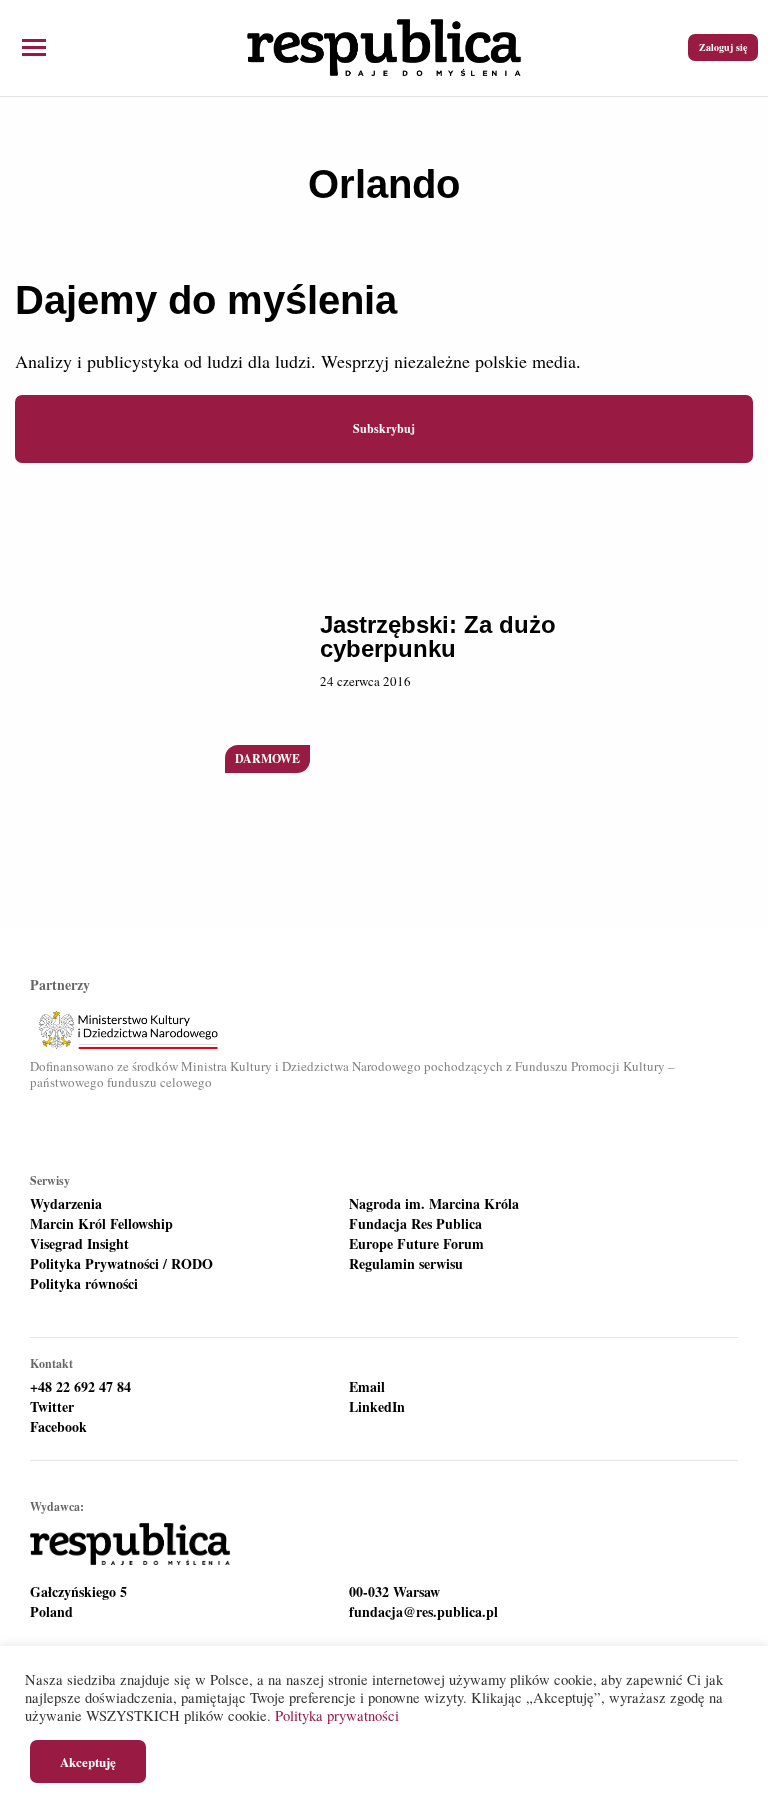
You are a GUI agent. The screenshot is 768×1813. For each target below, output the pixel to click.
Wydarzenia (66, 1204)
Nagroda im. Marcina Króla (434, 1204)
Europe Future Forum (416, 1244)
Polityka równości (84, 1284)
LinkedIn (377, 1407)
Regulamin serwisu (406, 1264)
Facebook (58, 1427)
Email (367, 1387)
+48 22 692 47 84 (80, 1387)
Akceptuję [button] (88, 1761)
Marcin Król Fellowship (101, 1224)
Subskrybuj (384, 428)
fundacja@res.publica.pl (423, 1612)
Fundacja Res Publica (415, 1224)
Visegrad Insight (79, 1244)
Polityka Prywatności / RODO (121, 1264)
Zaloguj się (723, 47)
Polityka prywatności (337, 1715)
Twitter (52, 1407)
